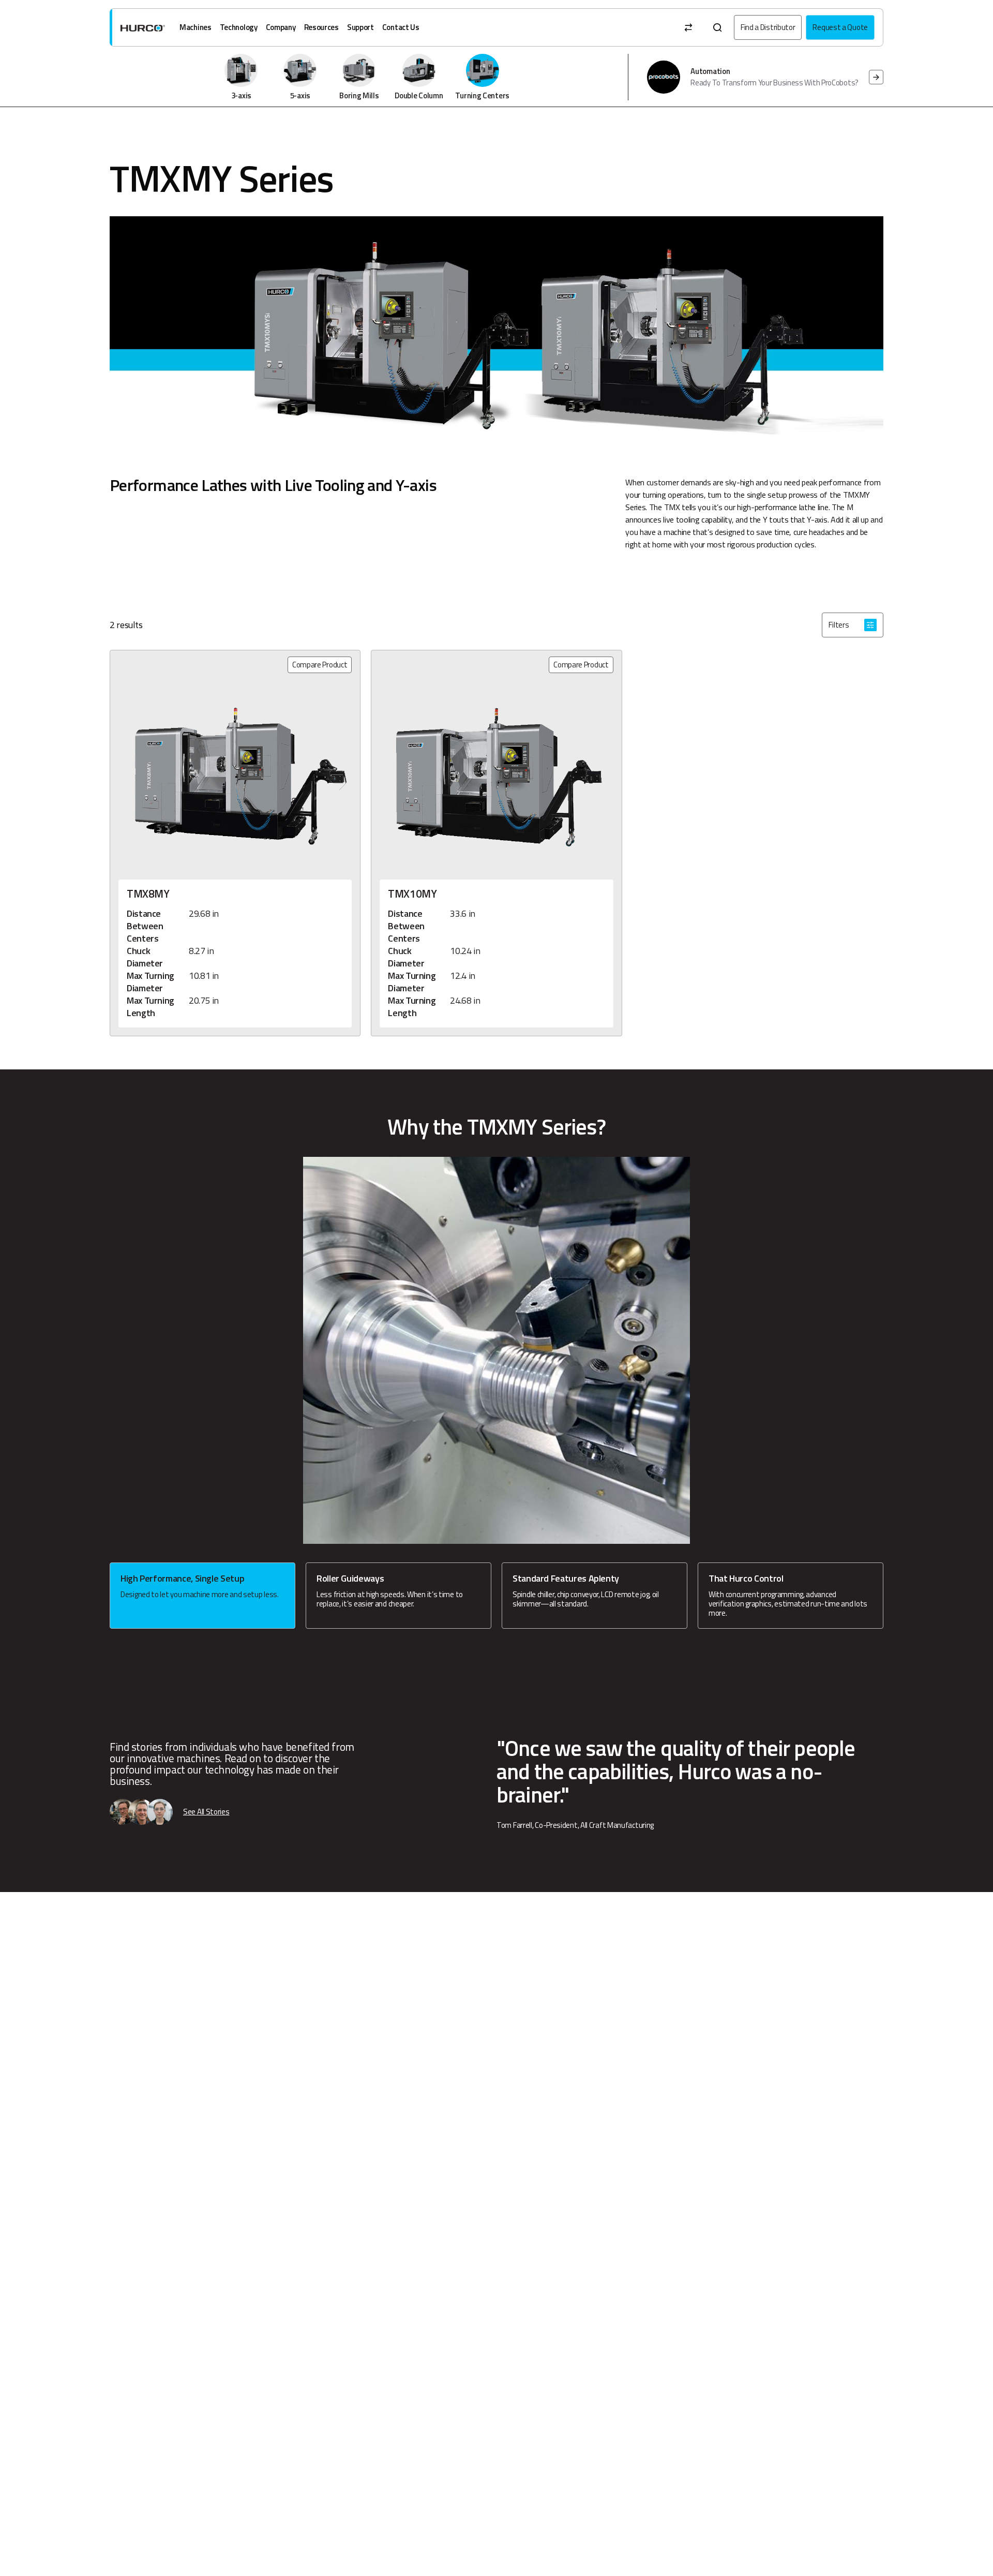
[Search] (717, 27)
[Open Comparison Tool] (688, 27)
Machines (195, 27)
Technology (239, 27)
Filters (839, 625)
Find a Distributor (768, 27)
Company (281, 27)
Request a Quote (840, 27)
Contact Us (401, 27)
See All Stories (206, 1812)
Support (360, 27)
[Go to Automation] (876, 77)
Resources (321, 27)
